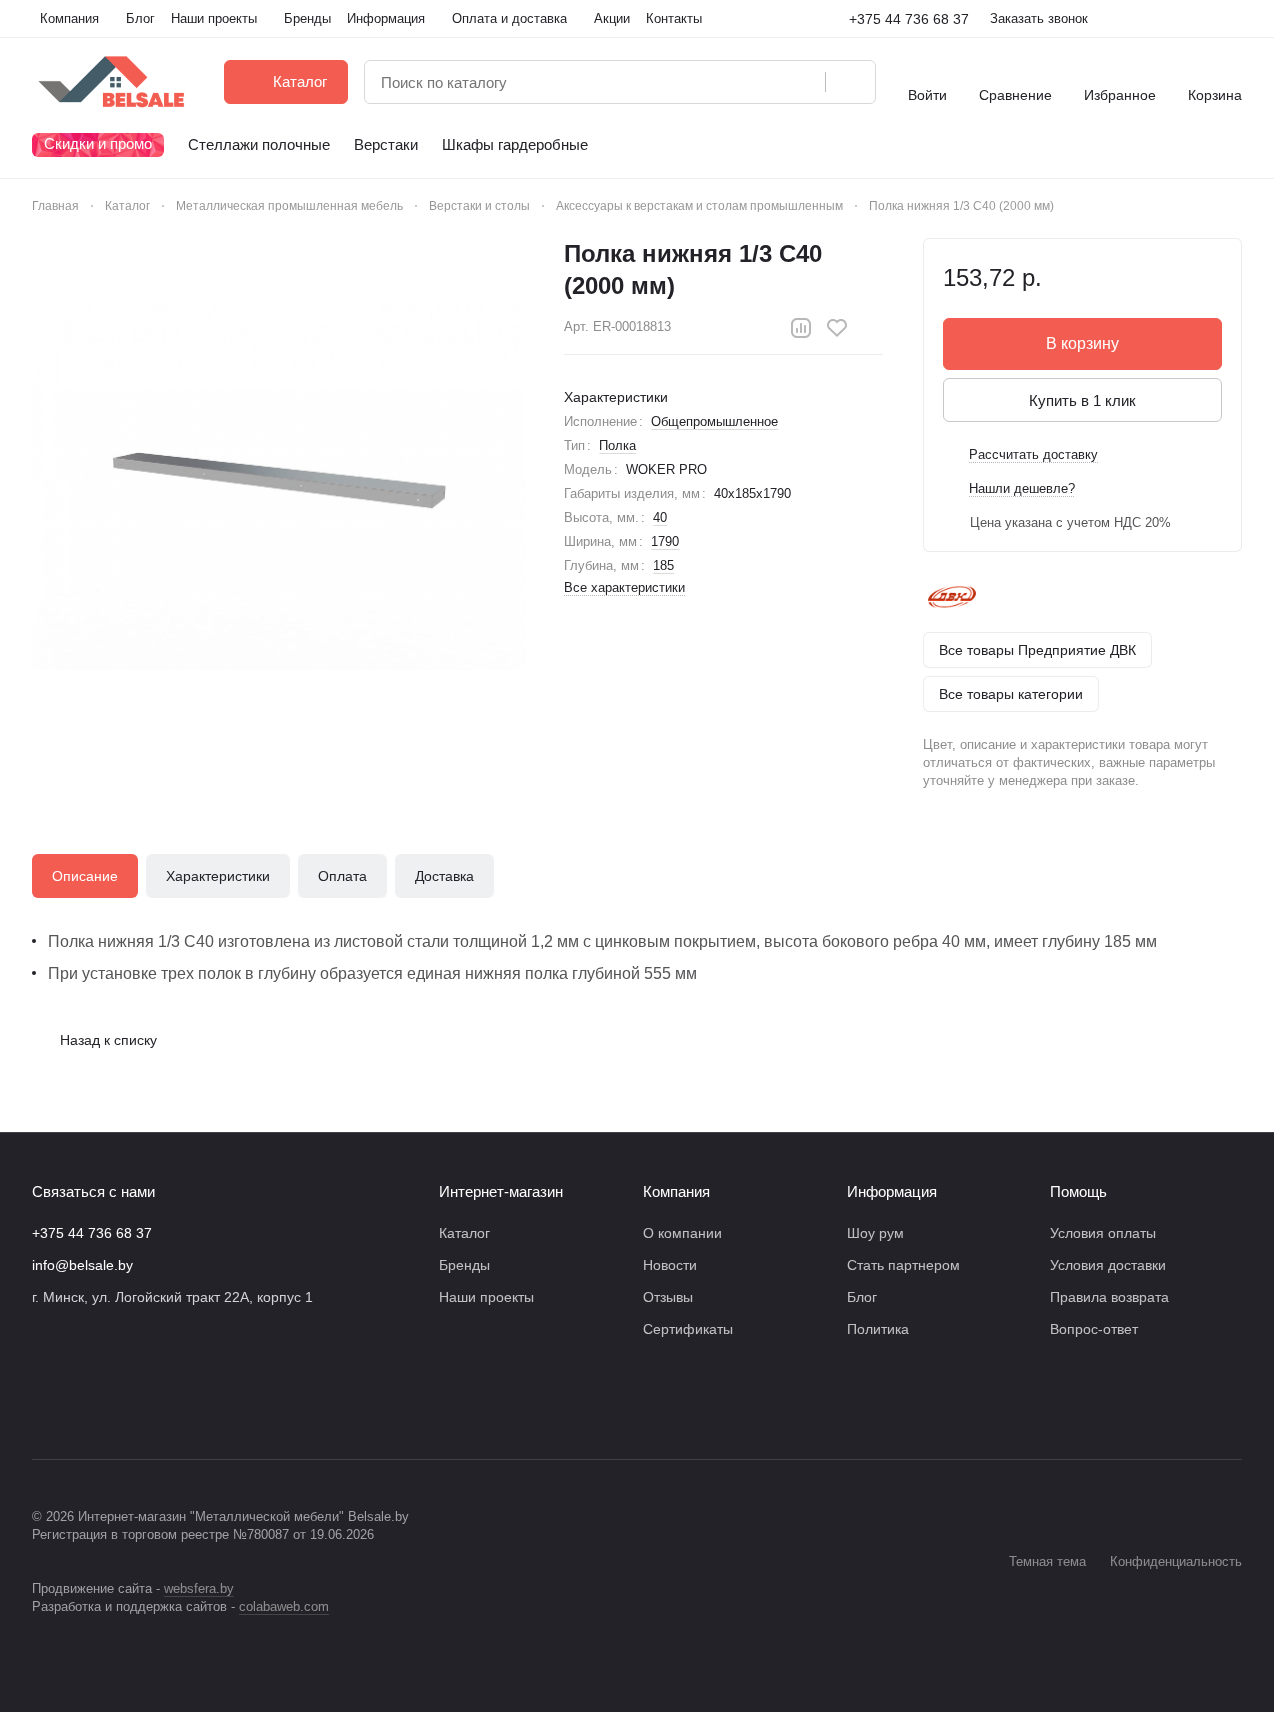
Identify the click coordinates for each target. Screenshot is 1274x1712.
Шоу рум (875, 1233)
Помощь (1078, 1191)
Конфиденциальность (1176, 1561)
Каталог (464, 1233)
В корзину (1082, 343)
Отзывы (668, 1297)
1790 (665, 541)
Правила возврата (1109, 1297)
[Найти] (850, 82)
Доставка (444, 876)
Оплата (342, 876)
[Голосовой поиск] (803, 82)
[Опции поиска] (759, 82)
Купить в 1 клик (1082, 400)
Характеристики (218, 876)
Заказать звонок (1039, 18)
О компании (682, 1233)
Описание (85, 876)
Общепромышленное (714, 421)
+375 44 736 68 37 (909, 19)
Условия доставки (1108, 1265)
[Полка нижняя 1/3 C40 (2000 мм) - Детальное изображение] (279, 485)
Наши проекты (486, 1297)
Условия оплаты (1103, 1233)
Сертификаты (688, 1329)
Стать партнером (903, 1265)
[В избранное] (837, 328)
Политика (878, 1329)
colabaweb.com (284, 1606)
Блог (862, 1297)
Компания (676, 1191)
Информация (892, 1191)
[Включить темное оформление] (1234, 19)
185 (663, 565)
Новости (670, 1265)
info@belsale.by (82, 1265)
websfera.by (199, 1588)
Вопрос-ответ (1094, 1329)
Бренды (464, 1265)
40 (660, 517)
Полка (617, 445)
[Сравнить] (801, 328)
